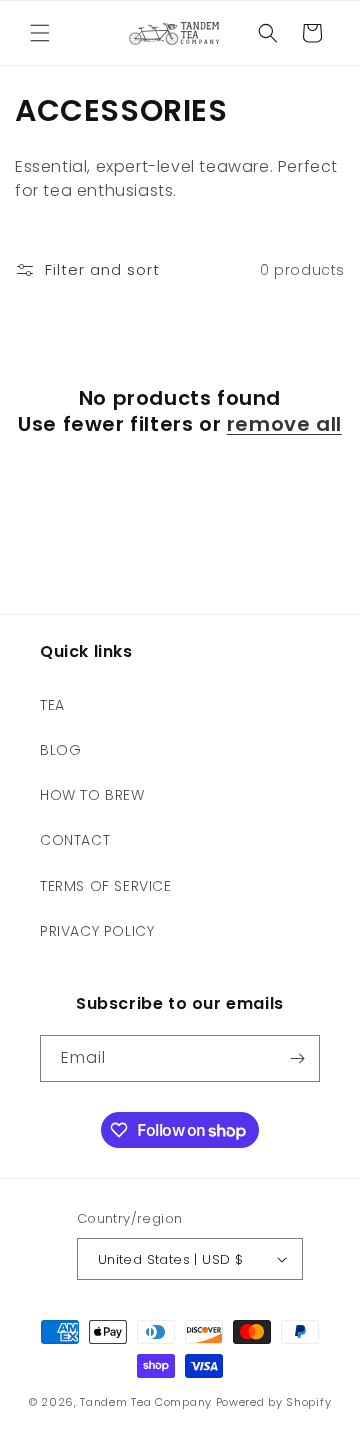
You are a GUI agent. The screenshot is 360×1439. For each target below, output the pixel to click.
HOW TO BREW (92, 795)
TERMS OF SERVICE (106, 886)
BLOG (60, 750)
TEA (52, 705)
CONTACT (75, 840)
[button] (40, 33)
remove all (284, 424)
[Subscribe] (297, 1058)
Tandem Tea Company (146, 1402)
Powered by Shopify (274, 1402)
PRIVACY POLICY (97, 931)
